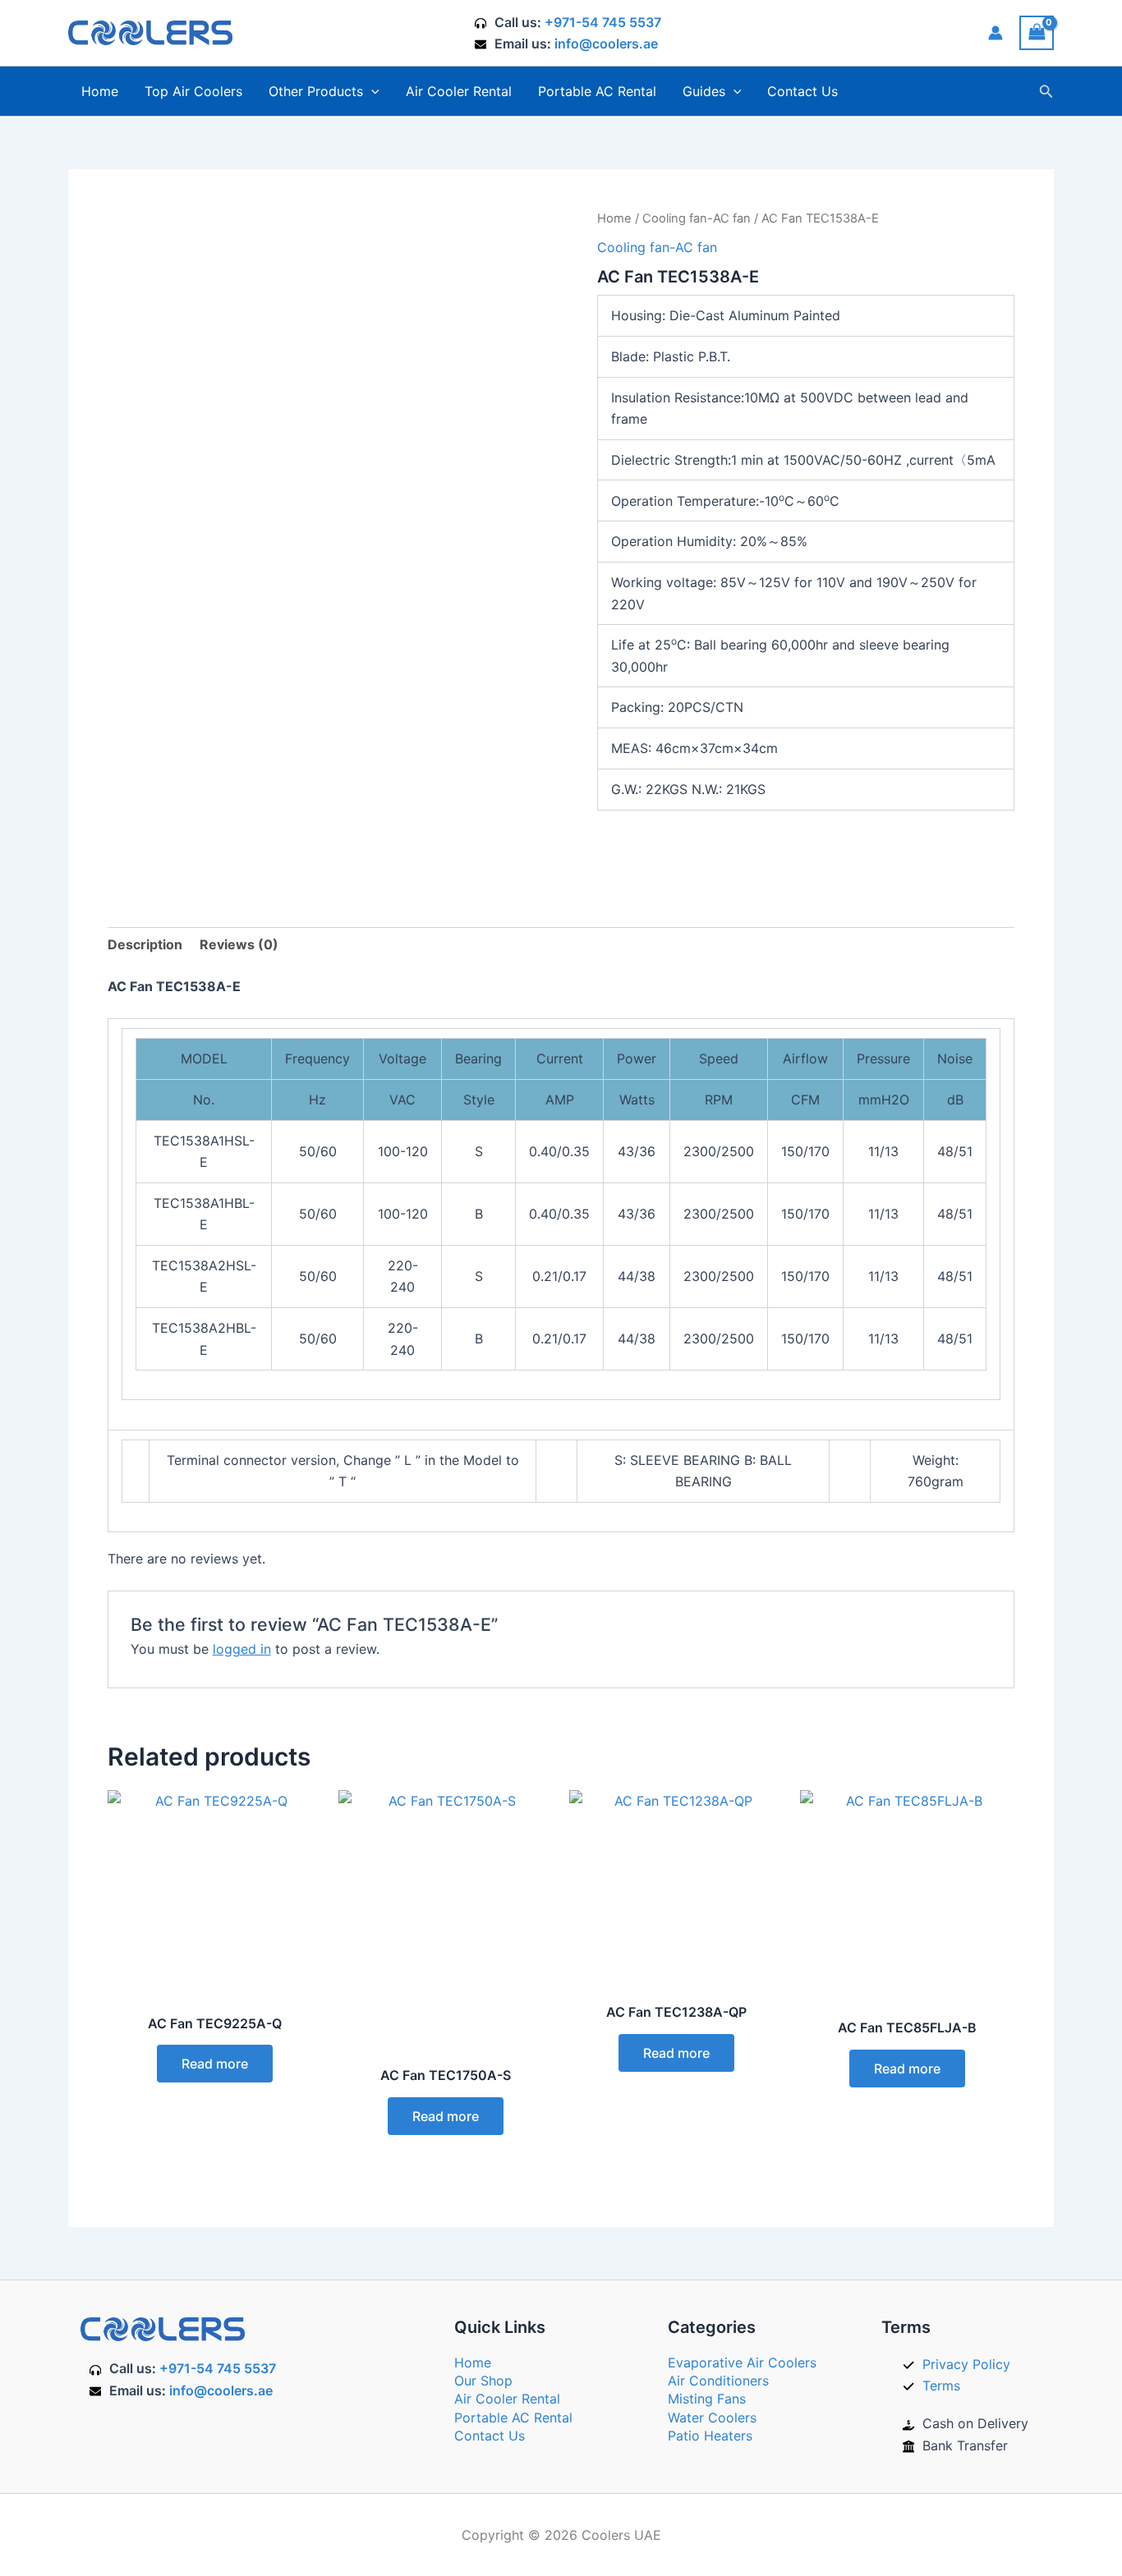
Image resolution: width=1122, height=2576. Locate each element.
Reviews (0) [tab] (239, 944)
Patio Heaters (710, 2436)
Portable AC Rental (597, 91)
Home (100, 91)
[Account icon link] (996, 33)
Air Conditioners (718, 2381)
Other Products (316, 91)
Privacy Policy (966, 2364)
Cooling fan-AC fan (697, 218)
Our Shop (483, 2381)
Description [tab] (145, 944)
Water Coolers (712, 2418)
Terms (941, 2385)
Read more (215, 2064)
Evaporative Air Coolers (742, 2362)
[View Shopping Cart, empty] (1037, 32)
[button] (371, 91)
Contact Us (802, 91)
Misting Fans (707, 2399)
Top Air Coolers (193, 91)
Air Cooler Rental (459, 91)
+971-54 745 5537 (603, 22)
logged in (242, 1649)
